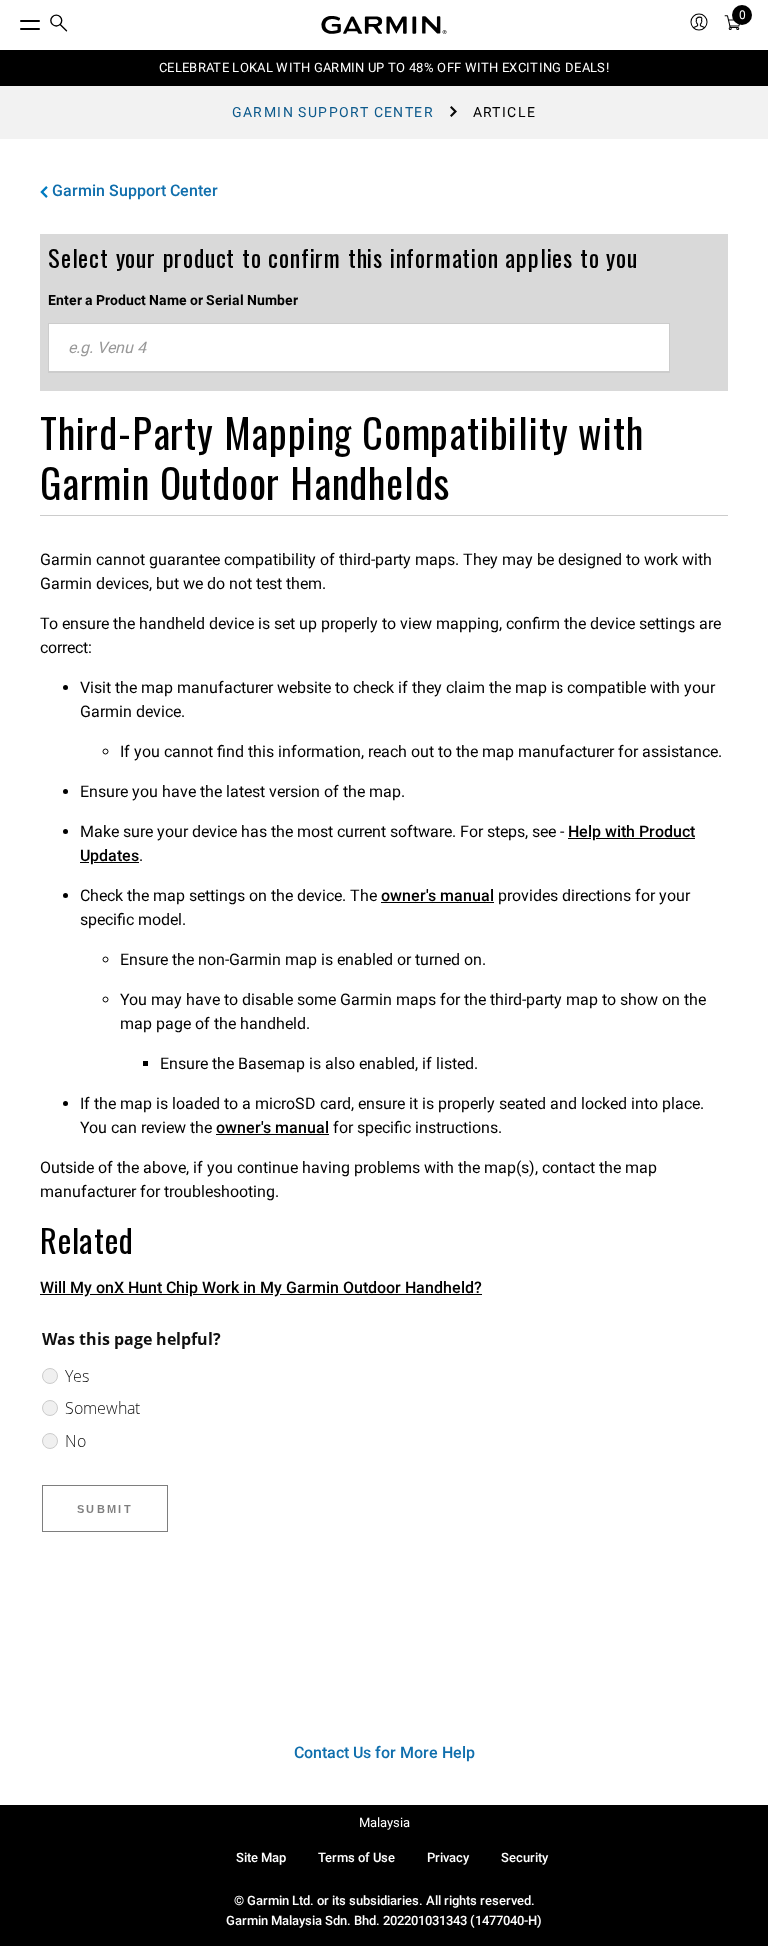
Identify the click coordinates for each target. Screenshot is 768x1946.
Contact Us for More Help (384, 1752)
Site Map (261, 1857)
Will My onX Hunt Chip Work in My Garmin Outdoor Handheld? (261, 1287)
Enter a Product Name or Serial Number (173, 300)
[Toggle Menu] (12, 20)
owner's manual (437, 895)
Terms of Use (356, 1857)
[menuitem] (59, 25)
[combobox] (359, 348)
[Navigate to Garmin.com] (384, 25)
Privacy (448, 1857)
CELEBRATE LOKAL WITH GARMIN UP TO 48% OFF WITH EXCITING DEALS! (384, 67)
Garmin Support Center (333, 112)
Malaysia (384, 1822)
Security (524, 1857)
